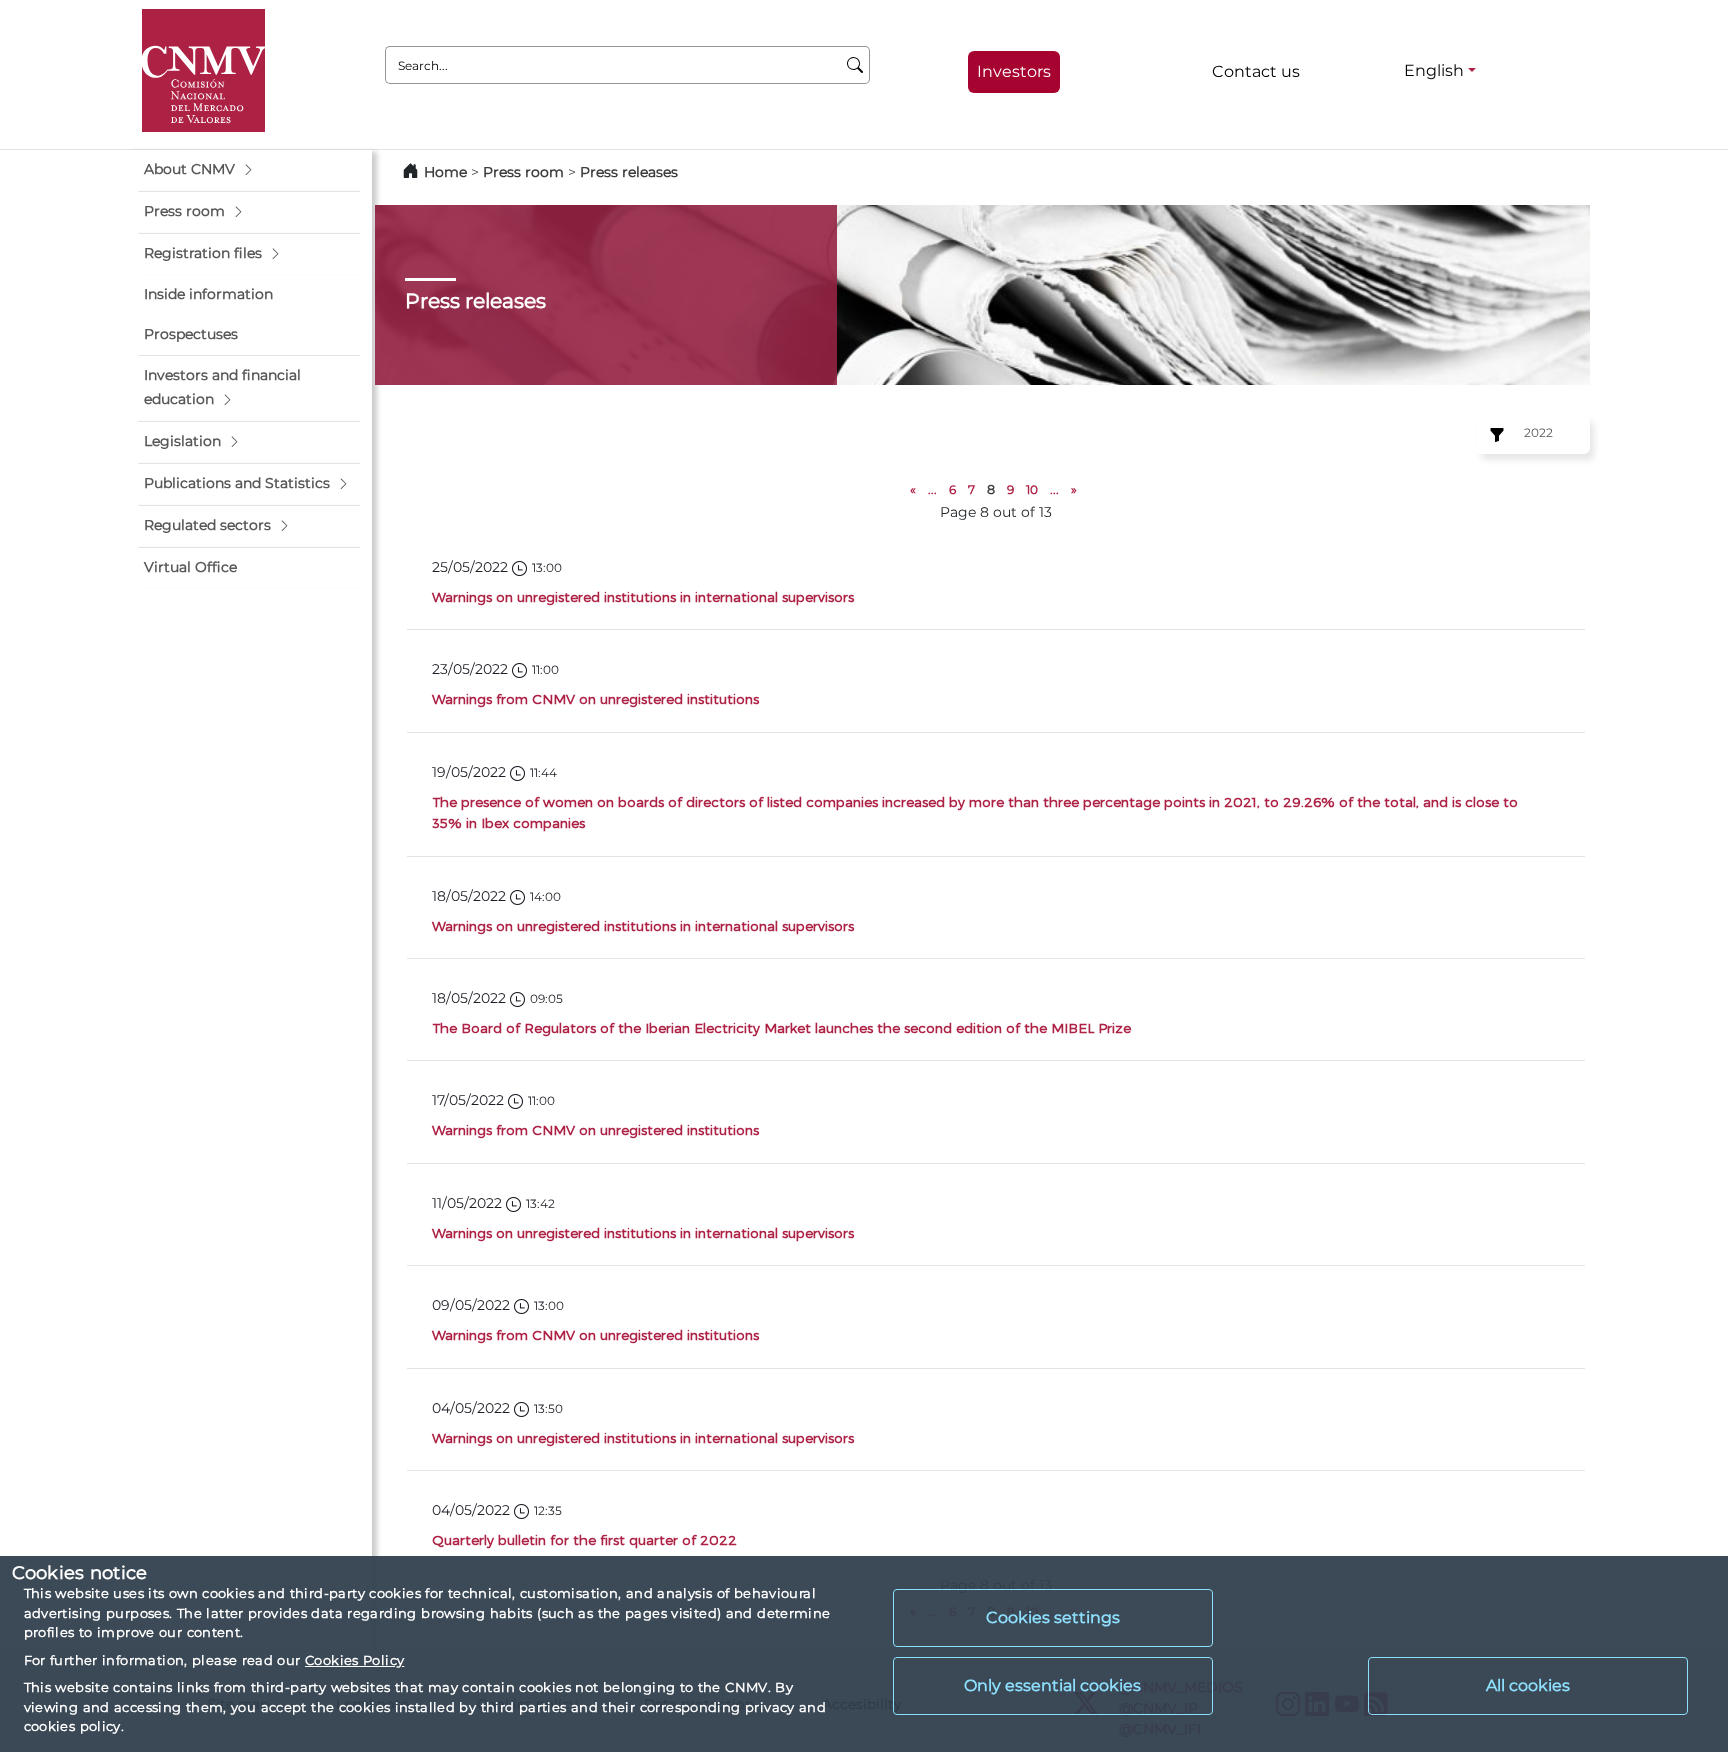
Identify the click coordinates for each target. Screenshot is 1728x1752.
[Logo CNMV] (203, 70)
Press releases (629, 172)
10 (1032, 489)
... (932, 489)
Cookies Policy (354, 1660)
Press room (525, 172)
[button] (249, 170)
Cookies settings (1053, 1617)
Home (445, 172)
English (1434, 70)
